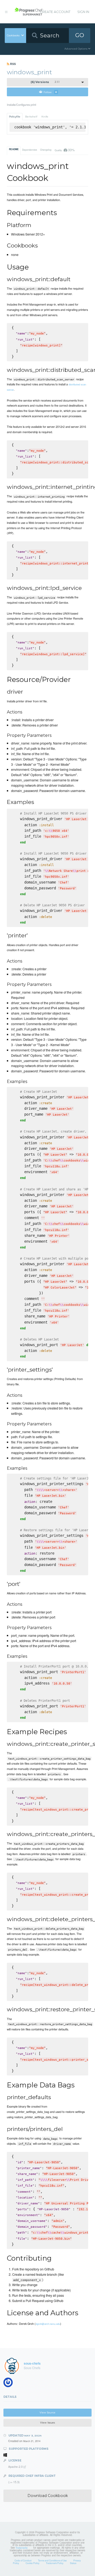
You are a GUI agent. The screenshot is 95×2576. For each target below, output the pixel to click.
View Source (47, 2412)
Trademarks (22, 2548)
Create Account (55, 12)
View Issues (47, 2423)
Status (73, 2563)
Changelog (46, 150)
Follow (50, 92)
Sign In (83, 12)
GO (80, 35)
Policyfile (15, 117)
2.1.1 (45, 82)
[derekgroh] (10, 2384)
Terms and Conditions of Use (52, 2560)
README (14, 149)
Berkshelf (31, 117)
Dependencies (30, 150)
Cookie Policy (32, 2563)
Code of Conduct (23, 2560)
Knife (45, 117)
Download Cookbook (48, 2496)
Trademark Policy (55, 2563)
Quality (65, 150)
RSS (13, 64)
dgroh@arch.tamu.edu (48, 2324)
